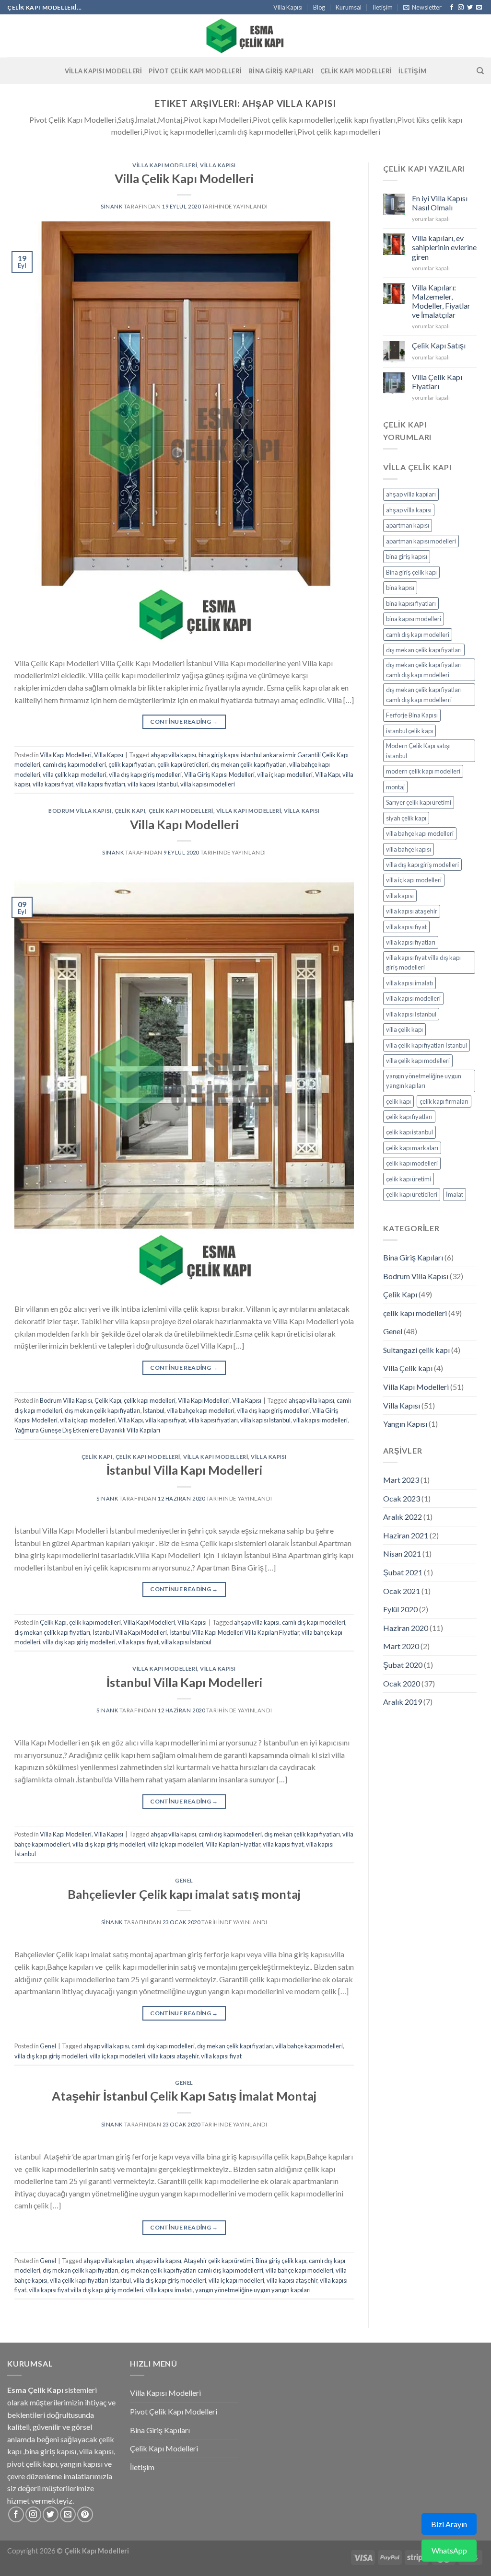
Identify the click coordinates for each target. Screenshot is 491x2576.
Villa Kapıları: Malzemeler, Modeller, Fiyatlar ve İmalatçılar (441, 301)
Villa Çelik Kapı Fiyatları (437, 381)
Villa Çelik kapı (408, 1368)
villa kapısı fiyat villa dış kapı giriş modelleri (86, 2290)
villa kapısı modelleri (208, 784)
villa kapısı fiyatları (100, 784)
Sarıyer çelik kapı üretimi (419, 802)
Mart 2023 (401, 1480)
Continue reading (184, 722)
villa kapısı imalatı (169, 2290)
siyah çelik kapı (406, 818)
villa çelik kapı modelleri (75, 774)
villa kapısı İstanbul (153, 784)
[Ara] (480, 71)
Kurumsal (349, 7)
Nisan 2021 (402, 1554)
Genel (184, 1880)
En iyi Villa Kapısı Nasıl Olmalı (440, 203)
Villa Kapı (327, 774)
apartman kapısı (408, 525)
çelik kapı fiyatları (132, 764)
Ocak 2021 (402, 1591)
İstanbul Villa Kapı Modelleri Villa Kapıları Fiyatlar (234, 1632)
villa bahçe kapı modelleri (201, 1410)
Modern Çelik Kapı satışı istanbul (418, 751)
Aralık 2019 (403, 1702)
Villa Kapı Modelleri (165, 165)
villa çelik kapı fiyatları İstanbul (90, 2280)
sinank (111, 206)
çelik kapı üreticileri (183, 764)
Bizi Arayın (449, 2524)
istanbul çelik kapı (409, 731)
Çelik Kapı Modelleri (356, 71)
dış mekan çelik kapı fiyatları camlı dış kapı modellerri (192, 2270)
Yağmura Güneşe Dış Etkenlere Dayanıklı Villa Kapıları (87, 1430)
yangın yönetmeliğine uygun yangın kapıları (253, 2290)
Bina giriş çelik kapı (281, 2261)
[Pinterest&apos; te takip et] (85, 2514)
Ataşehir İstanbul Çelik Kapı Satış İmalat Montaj (184, 2096)
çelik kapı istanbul (409, 1132)
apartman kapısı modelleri (421, 541)
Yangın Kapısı (405, 1424)
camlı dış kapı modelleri (74, 764)
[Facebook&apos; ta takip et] (452, 8)
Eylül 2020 (400, 1609)
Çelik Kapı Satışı (439, 345)
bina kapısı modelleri (414, 619)
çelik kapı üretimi (409, 1179)
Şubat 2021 (403, 1572)
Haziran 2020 (406, 1628)
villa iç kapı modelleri (285, 774)
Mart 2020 (401, 1646)
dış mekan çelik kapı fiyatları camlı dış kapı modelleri (424, 670)
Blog (319, 7)
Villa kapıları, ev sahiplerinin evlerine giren (444, 247)
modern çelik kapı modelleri (423, 771)
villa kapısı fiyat (53, 784)
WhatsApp (449, 2550)
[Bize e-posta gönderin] (479, 8)
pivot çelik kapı (32, 2464)
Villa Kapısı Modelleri (104, 71)
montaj (395, 787)
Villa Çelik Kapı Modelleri (184, 178)
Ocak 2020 (402, 1683)
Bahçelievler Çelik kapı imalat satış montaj (184, 1894)
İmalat (455, 1194)
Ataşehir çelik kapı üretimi (218, 2261)
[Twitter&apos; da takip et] (470, 8)
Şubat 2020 (403, 1665)
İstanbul (154, 1410)
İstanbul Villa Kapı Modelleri (184, 1470)
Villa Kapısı (288, 7)
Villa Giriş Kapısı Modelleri (219, 774)
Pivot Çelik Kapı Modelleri (195, 71)
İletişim (383, 7)
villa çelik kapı (404, 1029)
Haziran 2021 (406, 1535)
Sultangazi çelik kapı (416, 1350)
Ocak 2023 (402, 1498)
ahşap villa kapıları (108, 2261)
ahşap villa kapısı (173, 755)
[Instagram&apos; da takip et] (461, 8)
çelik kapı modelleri (181, 811)
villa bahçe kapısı (409, 849)
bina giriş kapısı (407, 556)
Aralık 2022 (403, 1517)
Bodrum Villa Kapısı (80, 811)
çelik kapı (398, 1101)
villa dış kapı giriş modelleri (145, 774)
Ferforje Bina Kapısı (412, 715)
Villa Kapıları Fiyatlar (233, 1844)
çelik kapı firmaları (444, 1101)
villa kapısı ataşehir (173, 2056)
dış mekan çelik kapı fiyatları (249, 764)
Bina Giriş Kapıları (281, 71)
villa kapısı (400, 896)
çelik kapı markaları (412, 1148)
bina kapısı (400, 588)
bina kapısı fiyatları (411, 603)
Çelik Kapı (130, 811)
